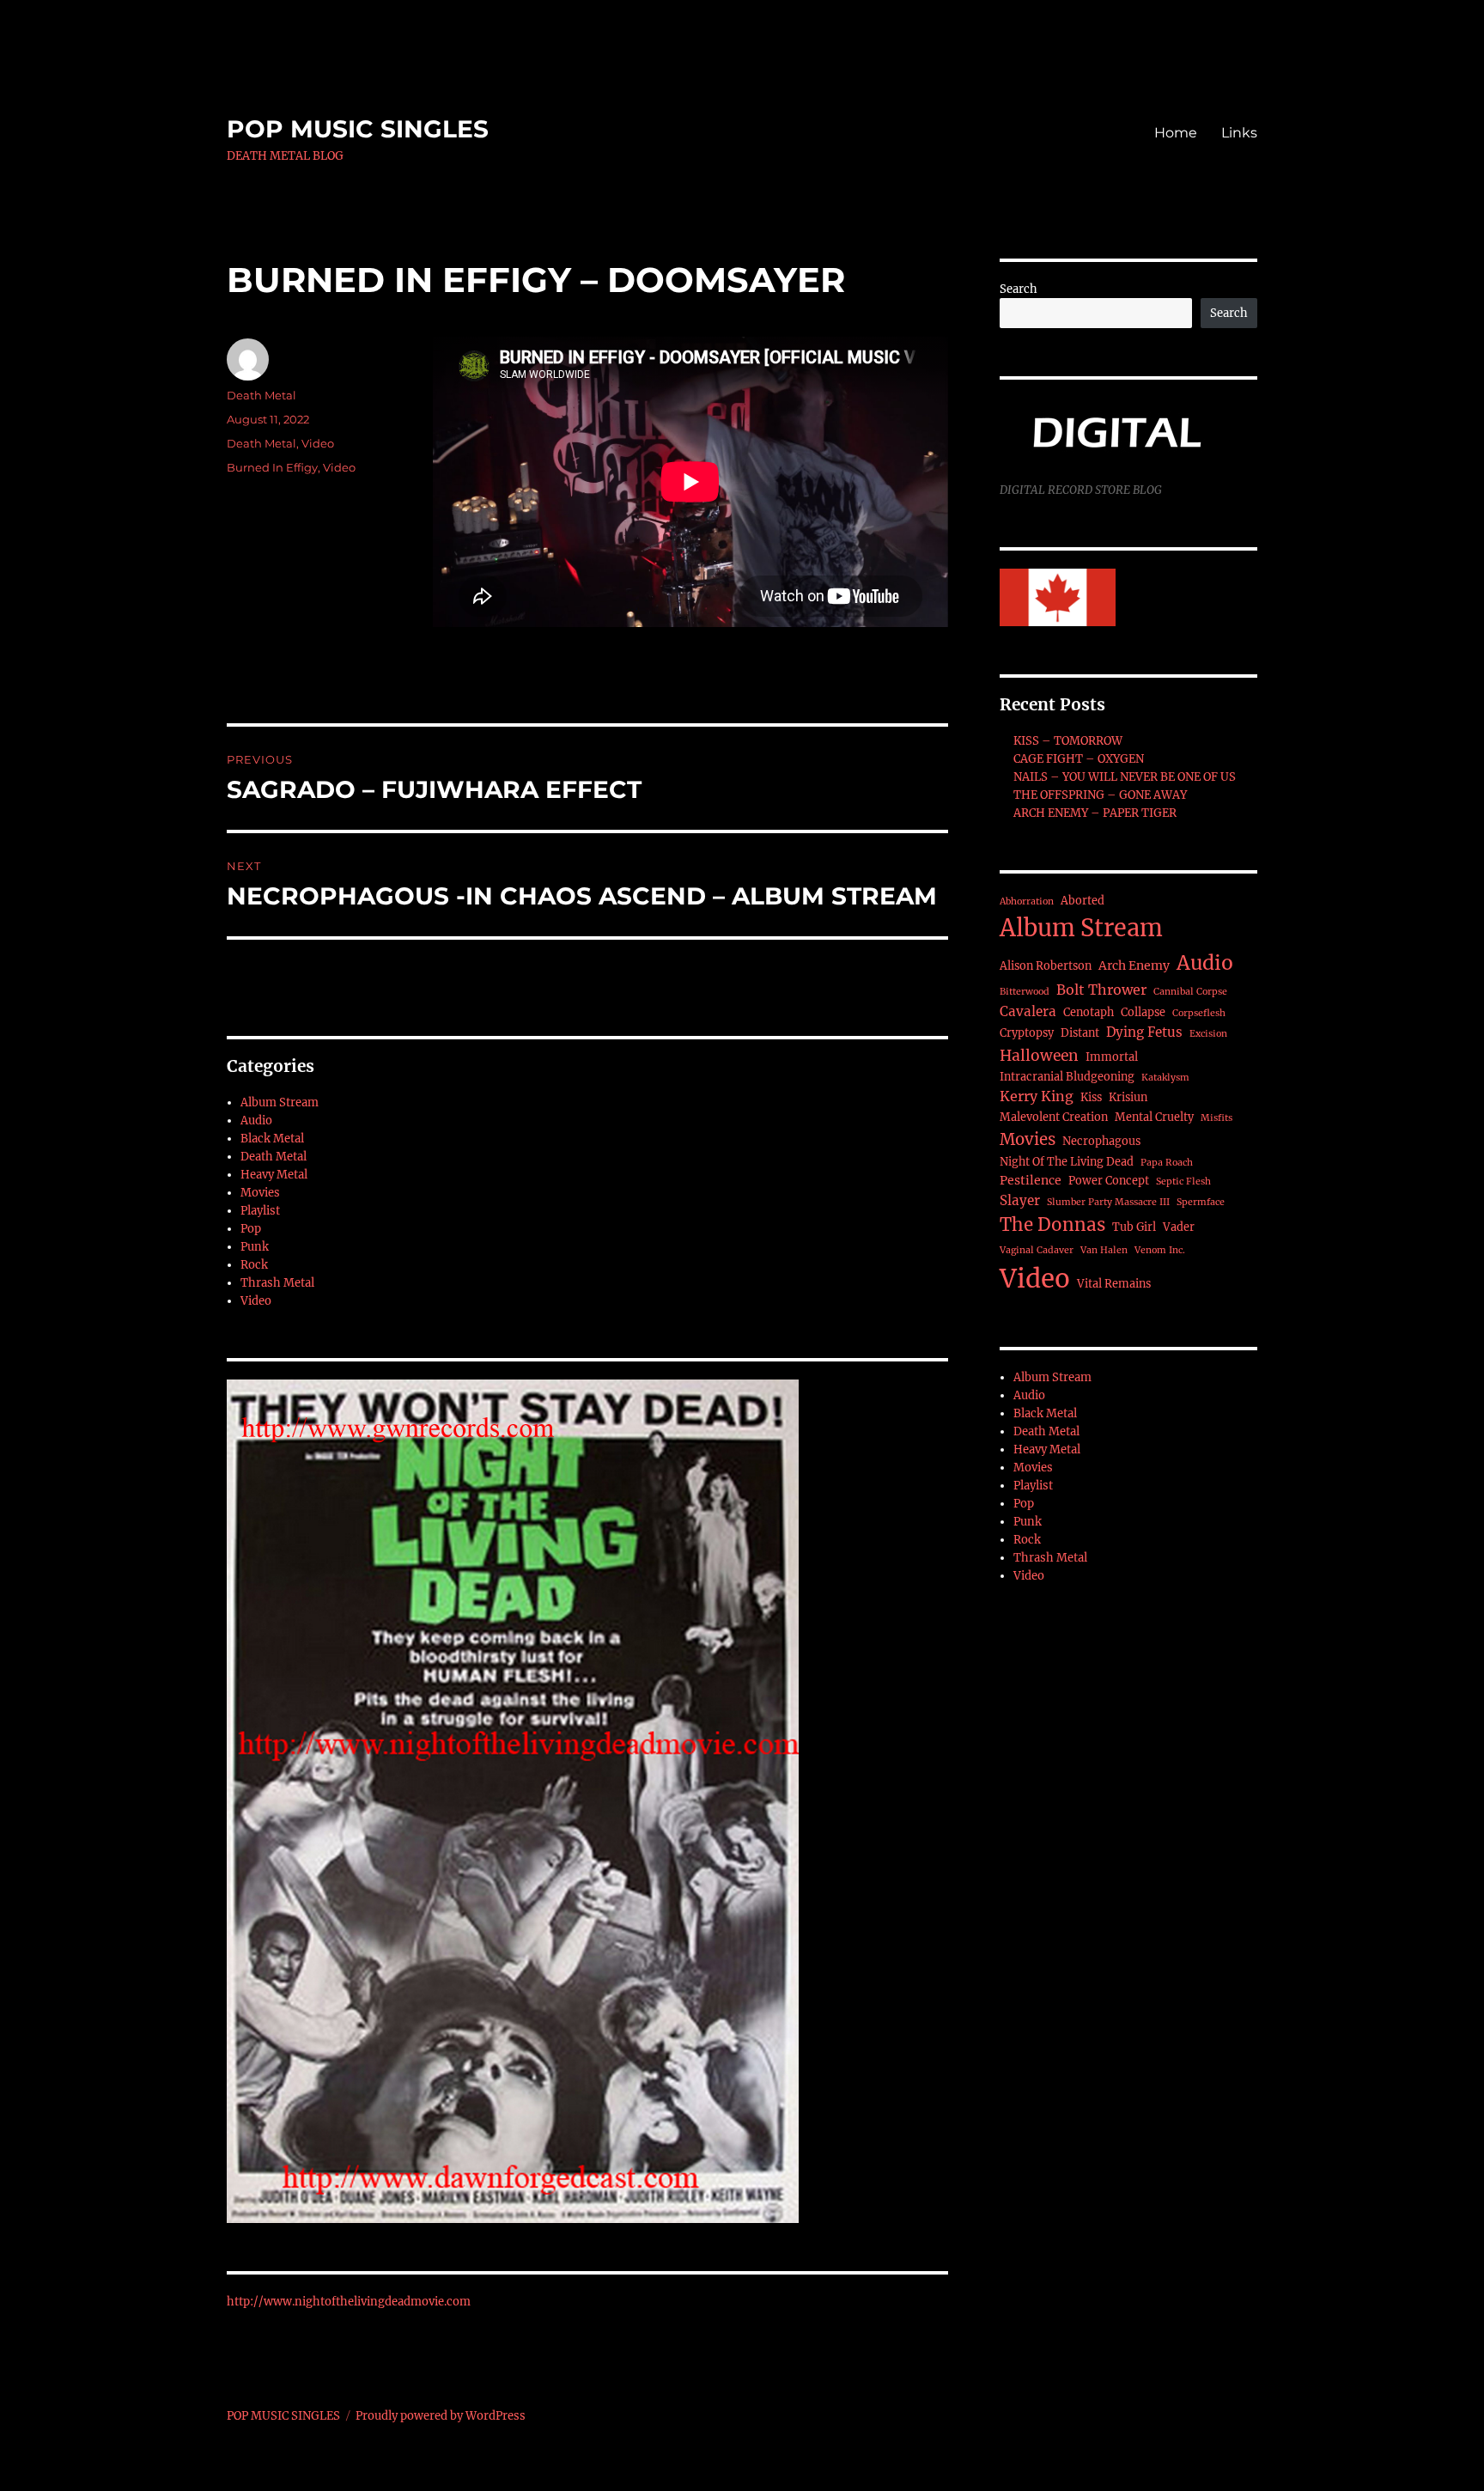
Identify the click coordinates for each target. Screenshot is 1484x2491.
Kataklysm (1165, 1078)
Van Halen (1104, 1250)
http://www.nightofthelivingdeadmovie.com (349, 2302)
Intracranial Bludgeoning (1067, 1077)
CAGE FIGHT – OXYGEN (1079, 759)
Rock (254, 1265)
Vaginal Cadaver (1037, 1250)
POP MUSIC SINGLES (358, 129)
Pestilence (1031, 1180)
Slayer (1020, 1200)
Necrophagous (1101, 1141)
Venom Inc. (1160, 1250)
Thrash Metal (277, 1283)
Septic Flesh (1183, 1182)
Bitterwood (1025, 992)
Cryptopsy (1027, 1033)
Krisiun (1128, 1097)
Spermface (1201, 1202)
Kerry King (1037, 1096)
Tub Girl (1134, 1227)
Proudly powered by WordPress (441, 2416)
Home (1176, 133)
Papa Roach (1167, 1163)
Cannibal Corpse (1190, 992)
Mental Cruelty (1154, 1117)
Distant (1080, 1033)
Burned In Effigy (272, 467)
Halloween (1039, 1056)
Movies (260, 1193)
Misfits (1216, 1118)
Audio (256, 1121)
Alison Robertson (1046, 966)
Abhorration (1027, 901)
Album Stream (280, 1102)
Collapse (1143, 1012)
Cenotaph (1089, 1012)
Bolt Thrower (1101, 990)
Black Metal (272, 1139)
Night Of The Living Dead (1067, 1162)
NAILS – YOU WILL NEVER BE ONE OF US (1125, 777)
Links (1239, 133)
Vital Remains (1114, 1284)
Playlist (260, 1211)
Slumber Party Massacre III (1108, 1202)
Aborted (1083, 901)
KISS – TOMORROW (1068, 741)
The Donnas (1052, 1225)
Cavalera (1028, 1011)
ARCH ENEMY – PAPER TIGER (1095, 813)
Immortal (1112, 1057)
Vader (1179, 1227)
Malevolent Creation (1054, 1117)
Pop (251, 1229)
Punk (255, 1247)
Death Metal (262, 395)
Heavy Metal (274, 1175)
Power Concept (1109, 1181)
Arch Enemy (1134, 965)
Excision (1208, 1034)
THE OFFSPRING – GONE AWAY (1100, 795)
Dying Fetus (1144, 1032)
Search (1019, 289)
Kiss (1091, 1097)
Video (318, 443)
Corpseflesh (1199, 1013)
